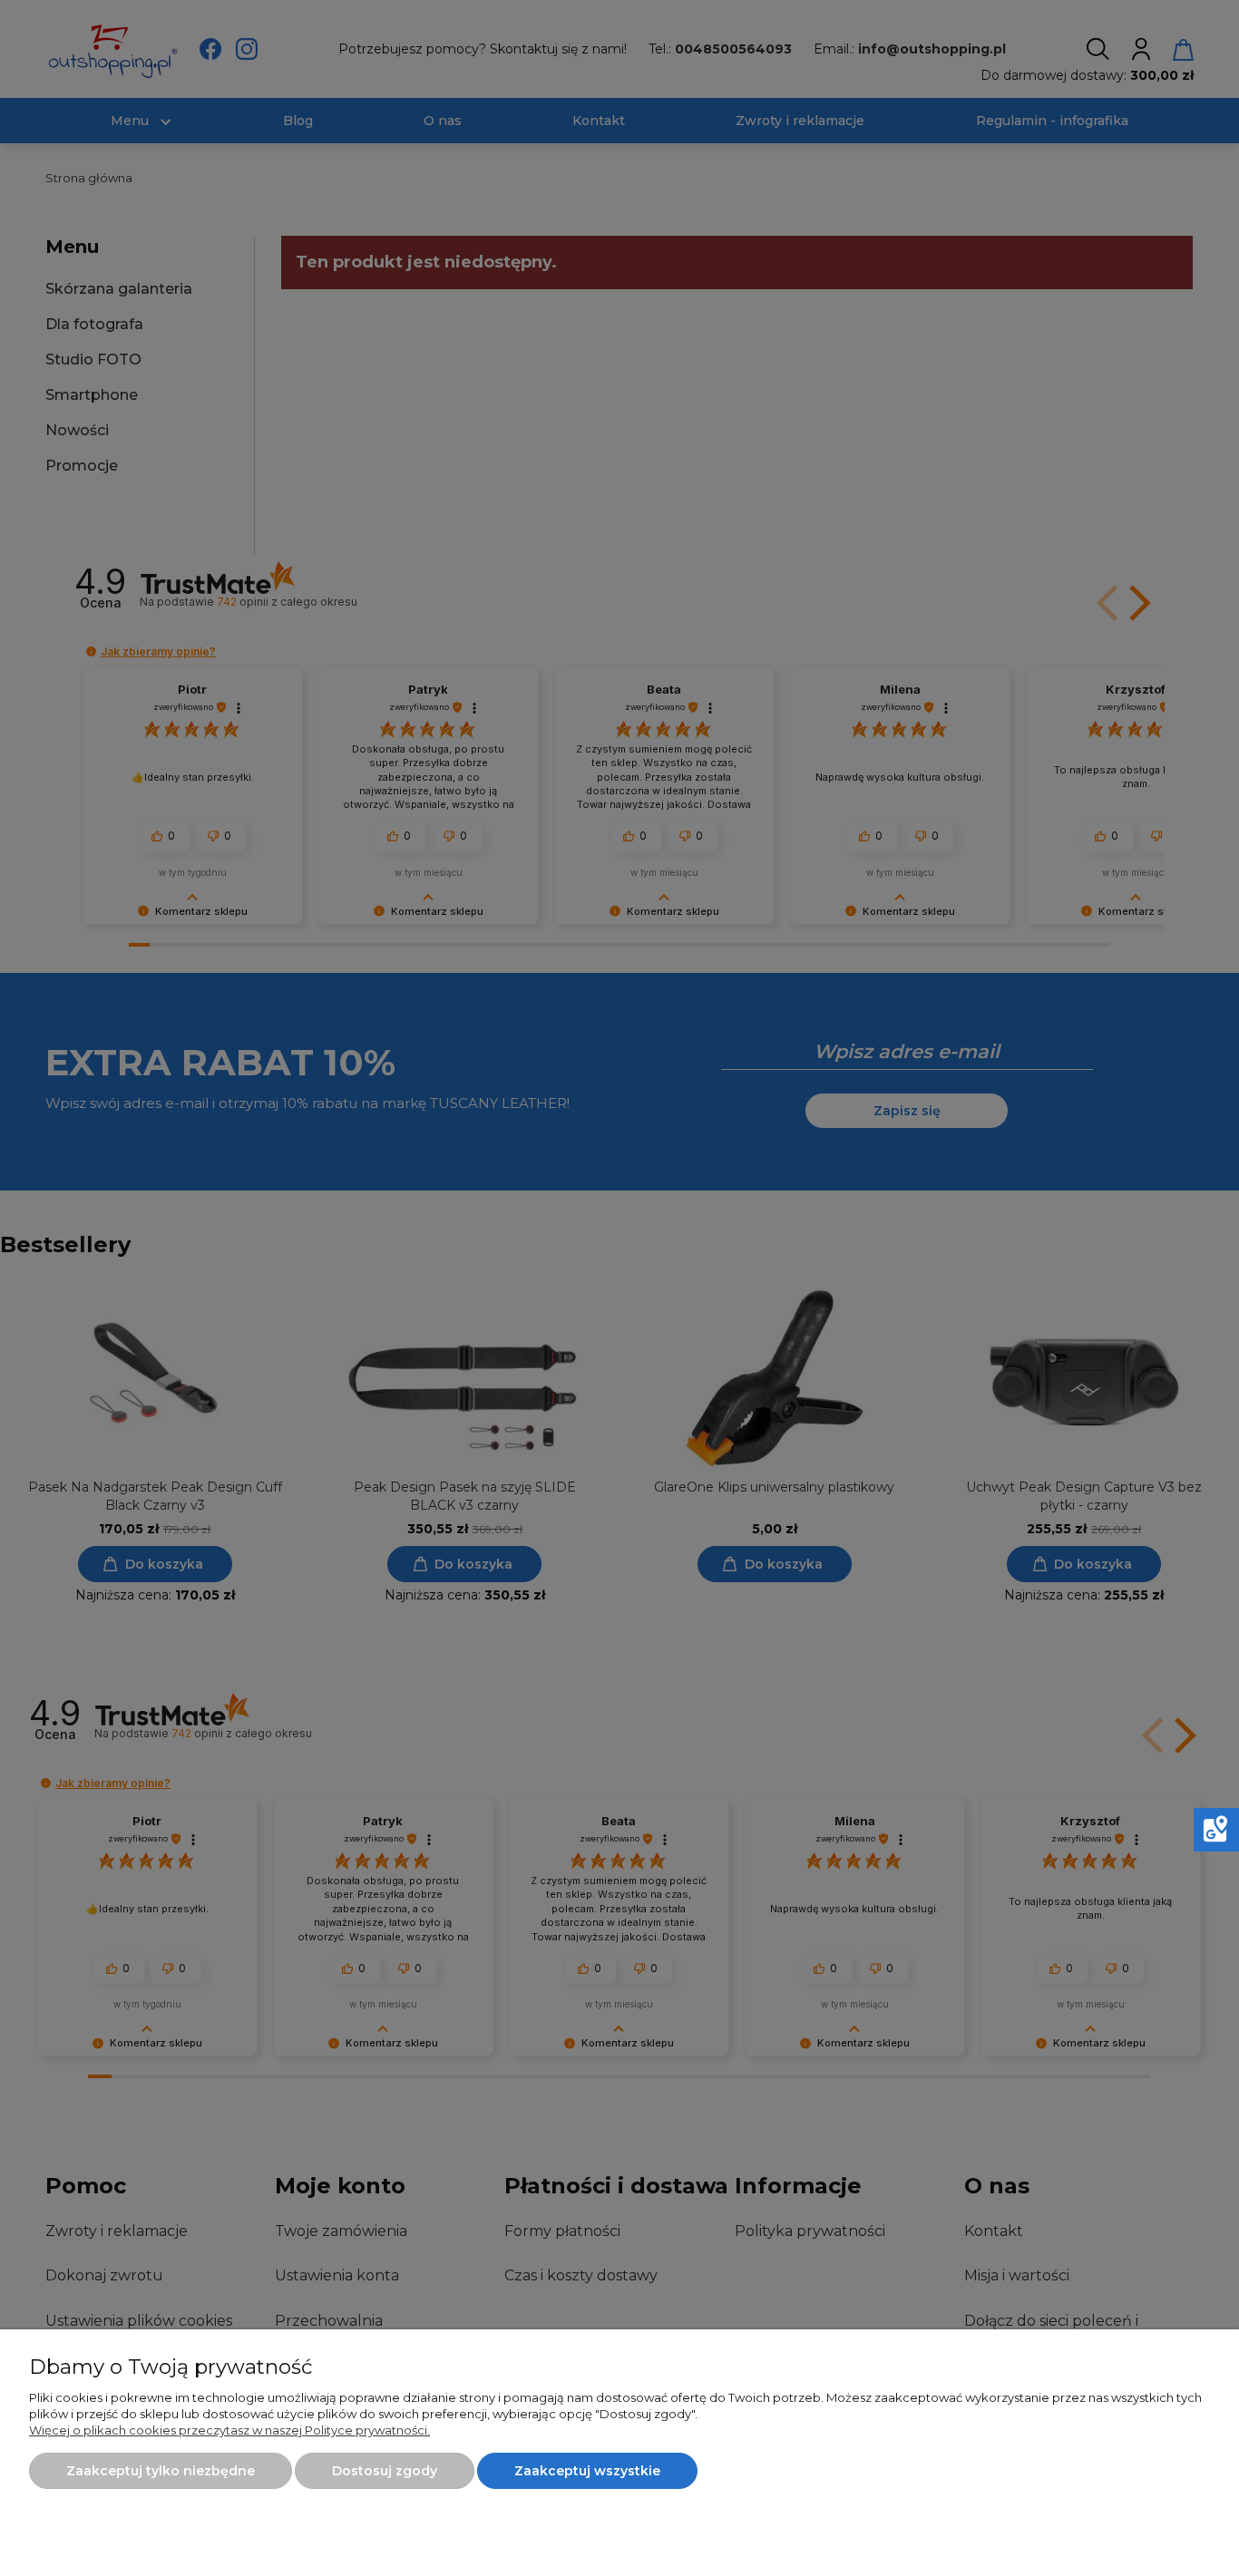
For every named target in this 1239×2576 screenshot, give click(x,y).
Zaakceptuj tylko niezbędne (161, 2471)
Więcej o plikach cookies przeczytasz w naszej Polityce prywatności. (229, 2430)
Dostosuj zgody (385, 2471)
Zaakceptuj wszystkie (587, 2471)
